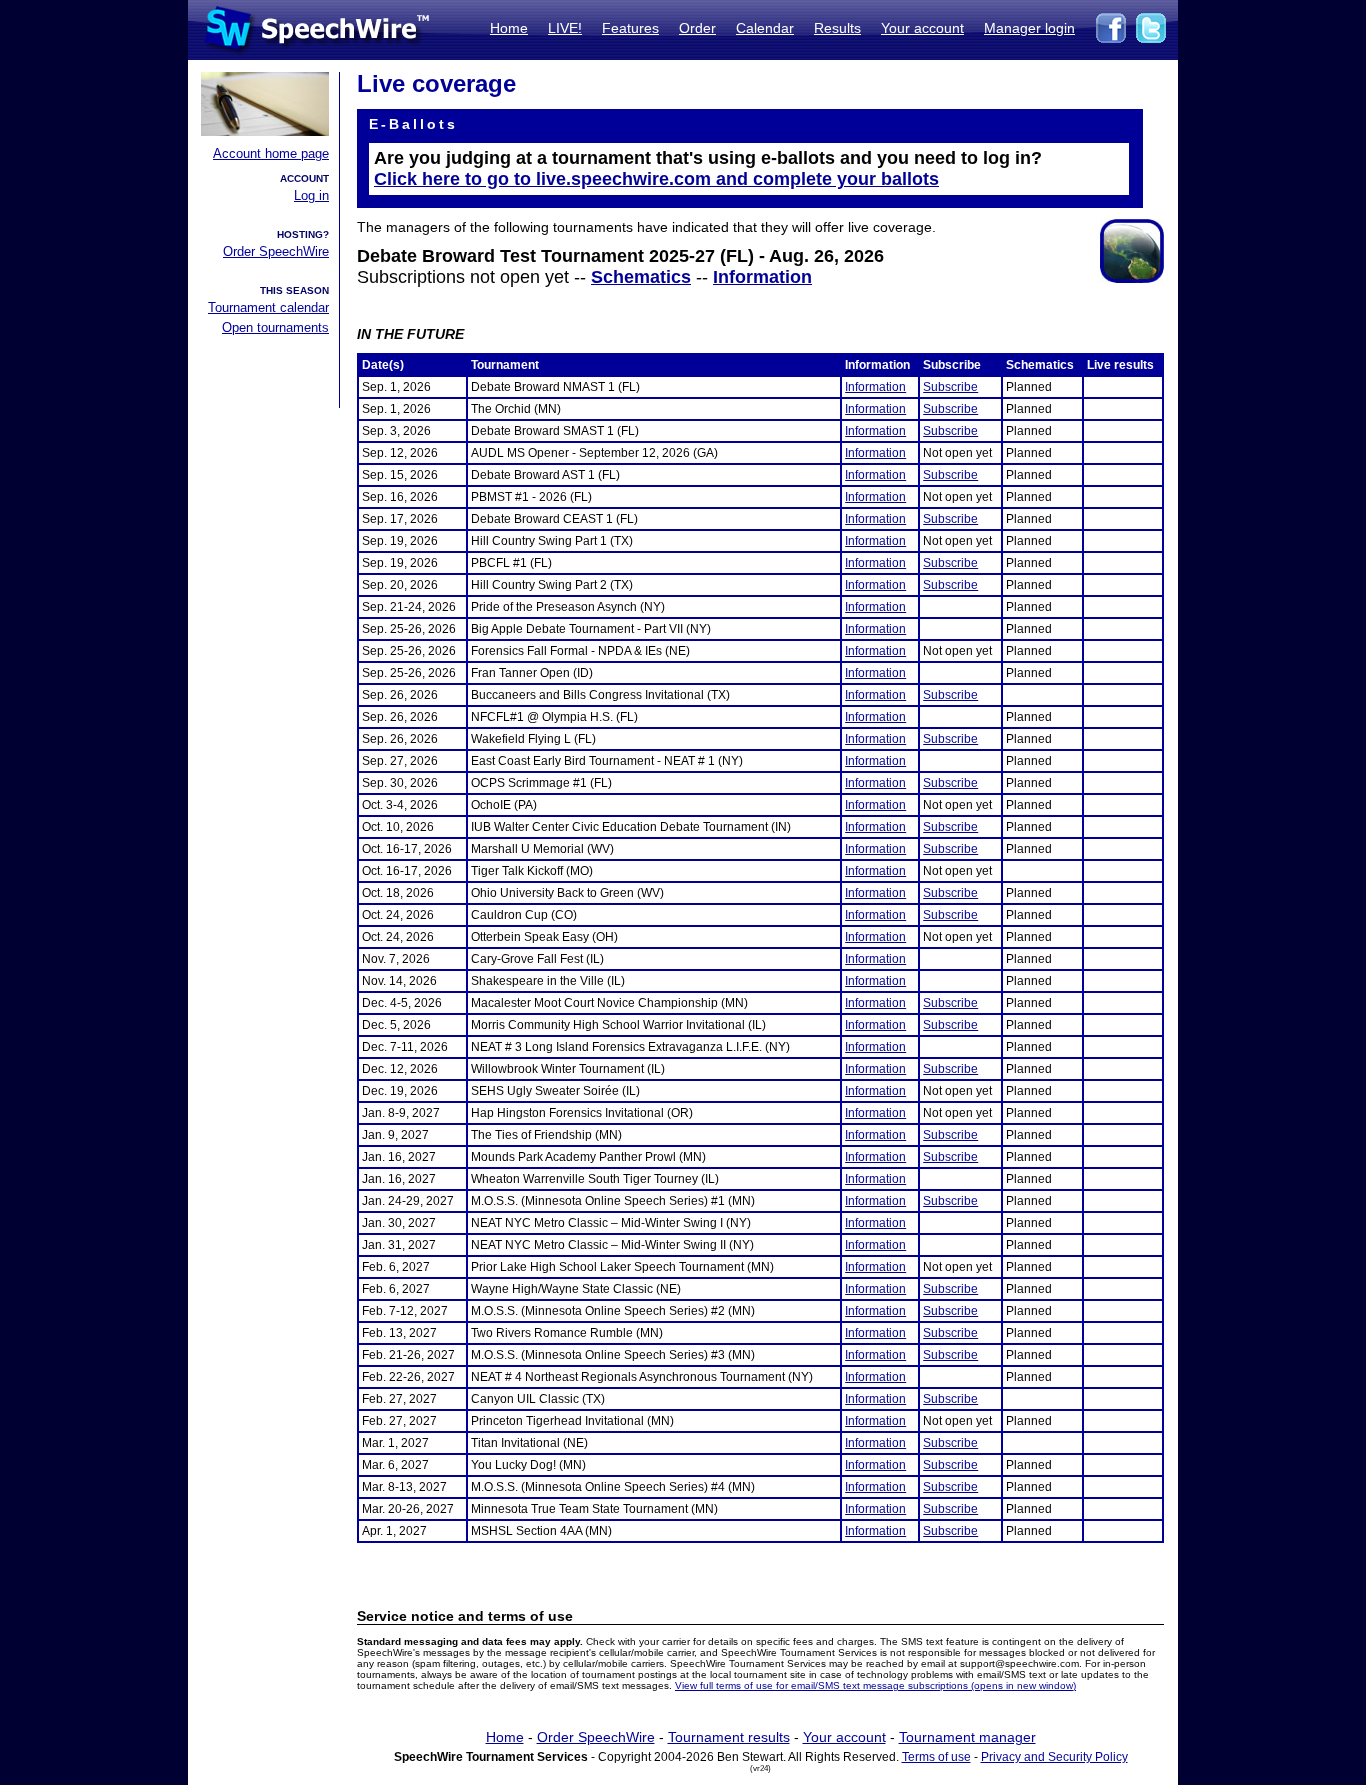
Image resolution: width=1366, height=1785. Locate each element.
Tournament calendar (268, 307)
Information (762, 277)
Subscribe (950, 387)
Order (697, 28)
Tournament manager (967, 1737)
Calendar (765, 28)
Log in (311, 195)
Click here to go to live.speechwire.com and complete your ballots (656, 179)
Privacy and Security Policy (1054, 1757)
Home (509, 28)
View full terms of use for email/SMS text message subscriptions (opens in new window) (875, 1685)
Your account (922, 28)
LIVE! (565, 28)
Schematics (641, 277)
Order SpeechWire (276, 251)
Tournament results (729, 1737)
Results (837, 28)
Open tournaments (275, 327)
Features (630, 28)
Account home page (271, 153)
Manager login (1029, 28)
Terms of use (936, 1757)
